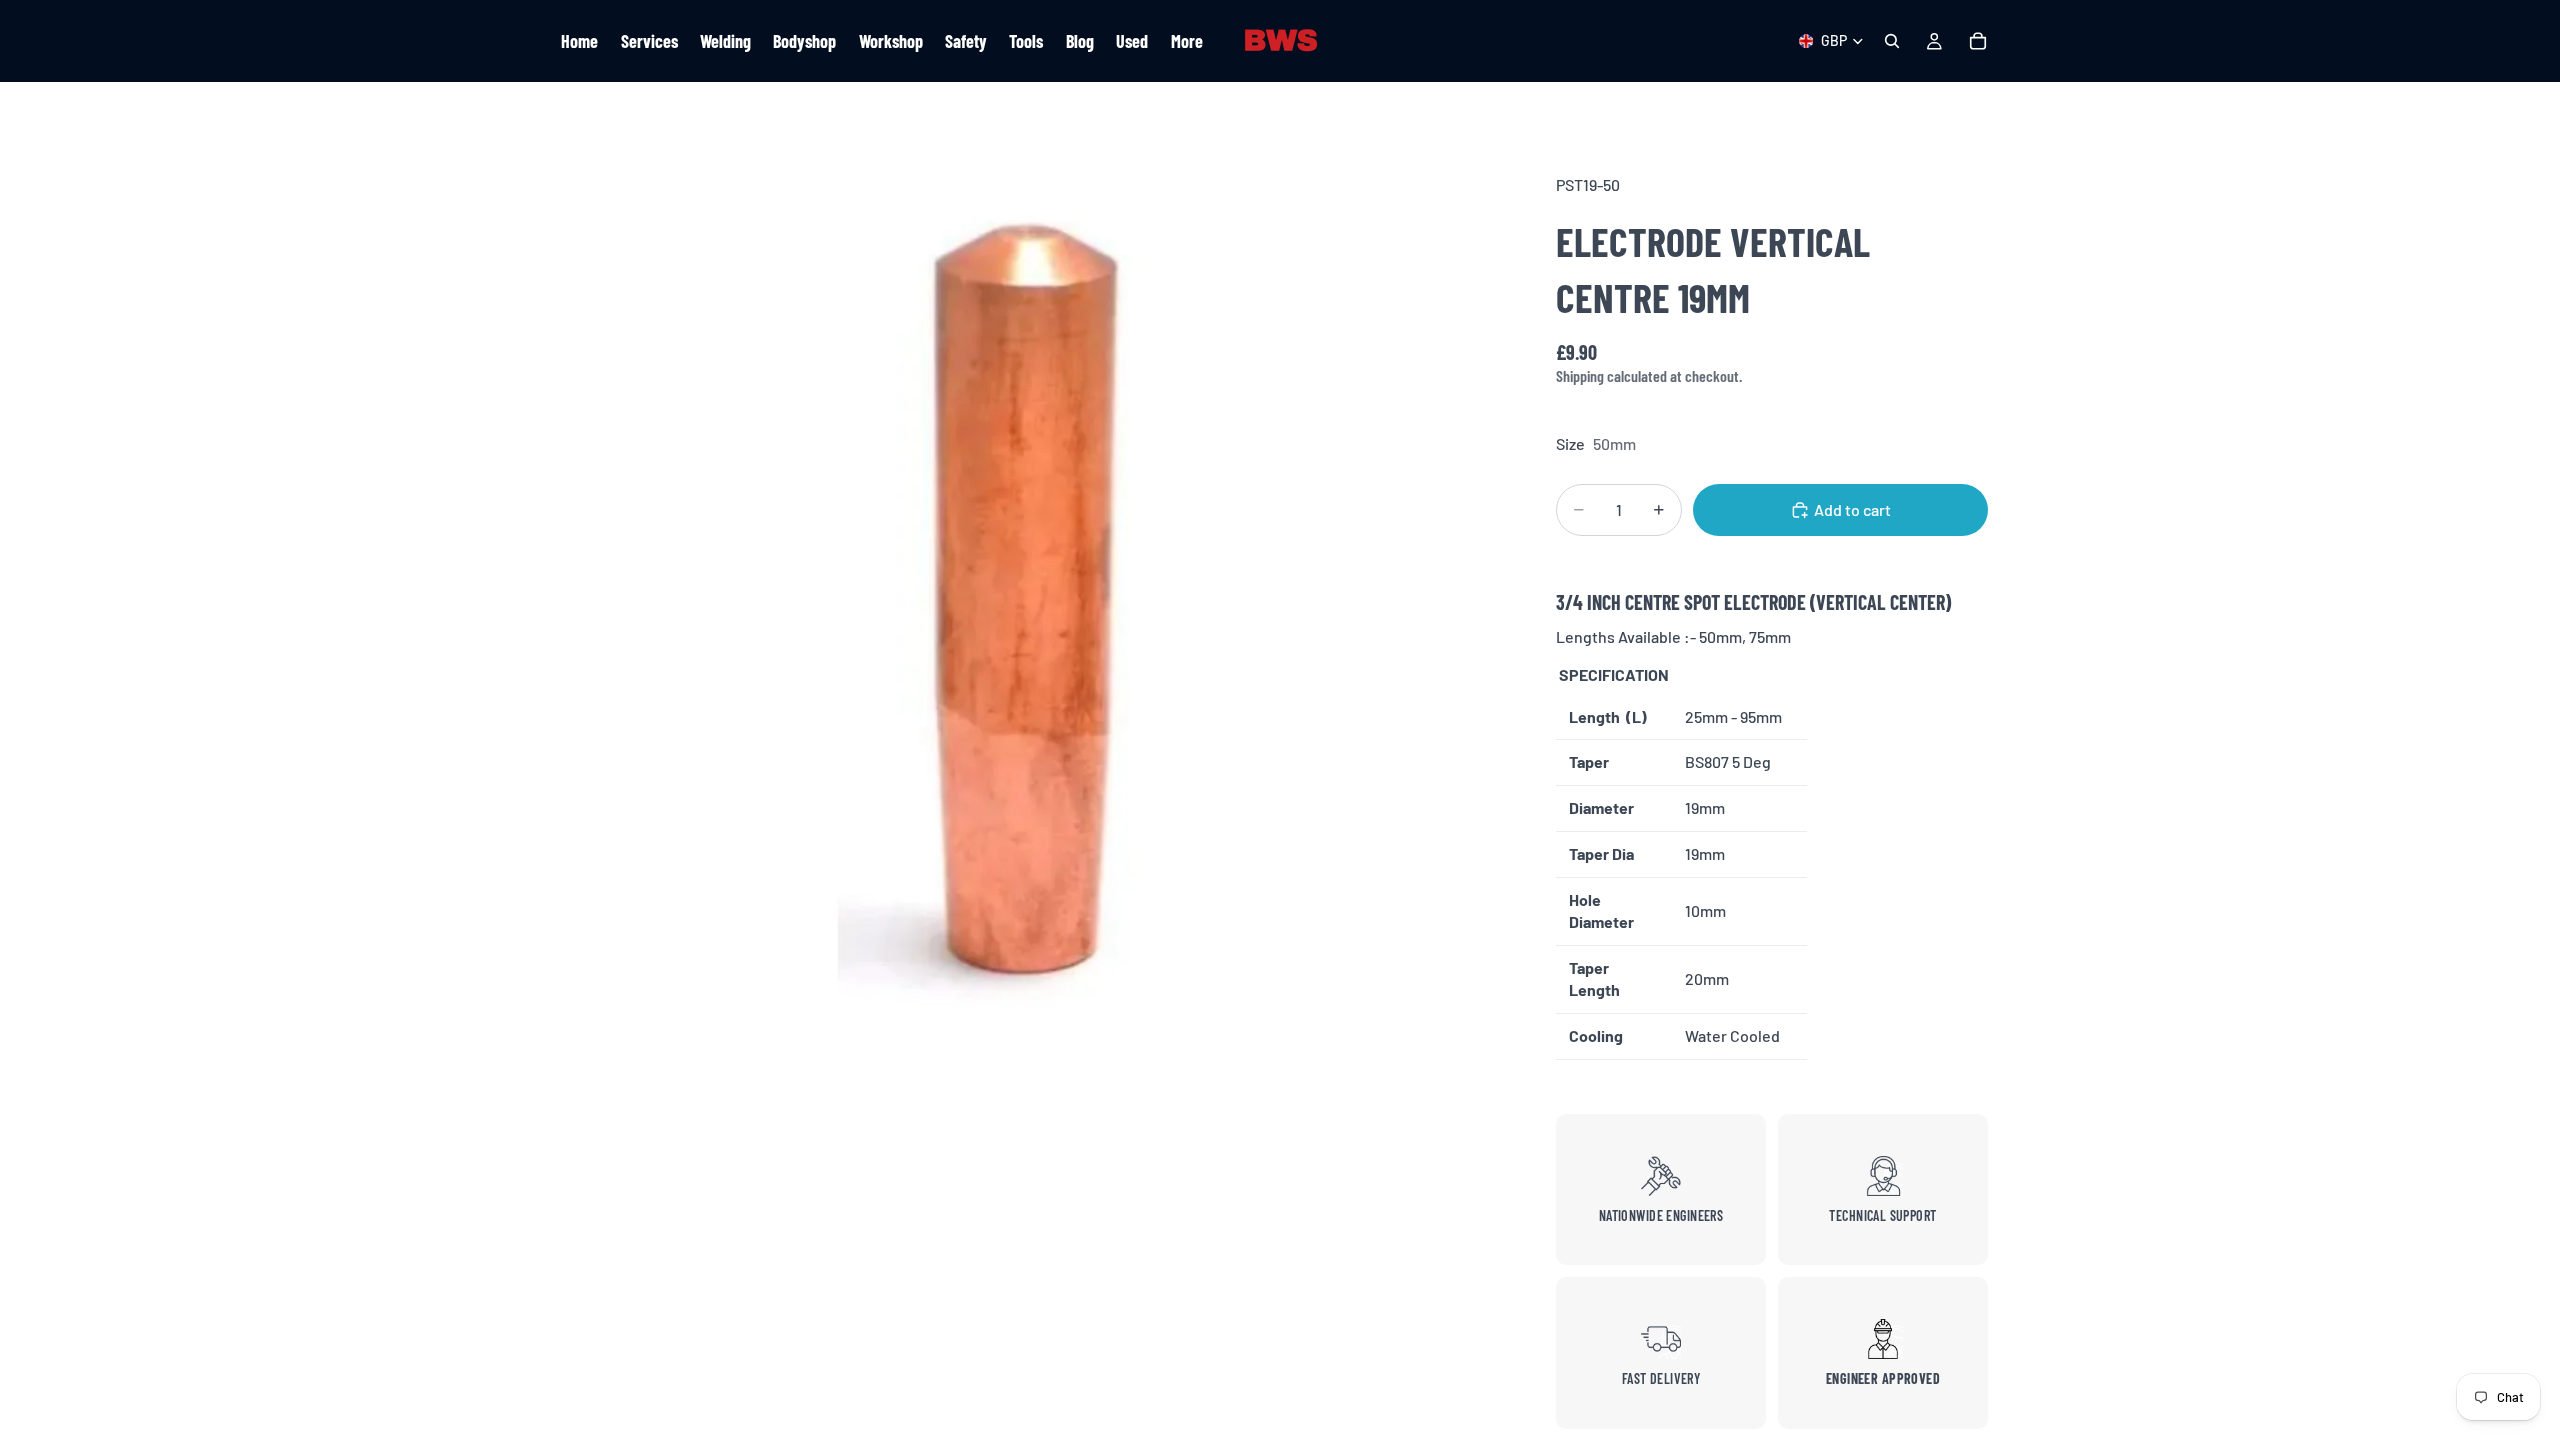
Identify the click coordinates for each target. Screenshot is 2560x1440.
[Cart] (1978, 41)
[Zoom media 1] (1028, 610)
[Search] (1892, 41)
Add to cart (1852, 509)
